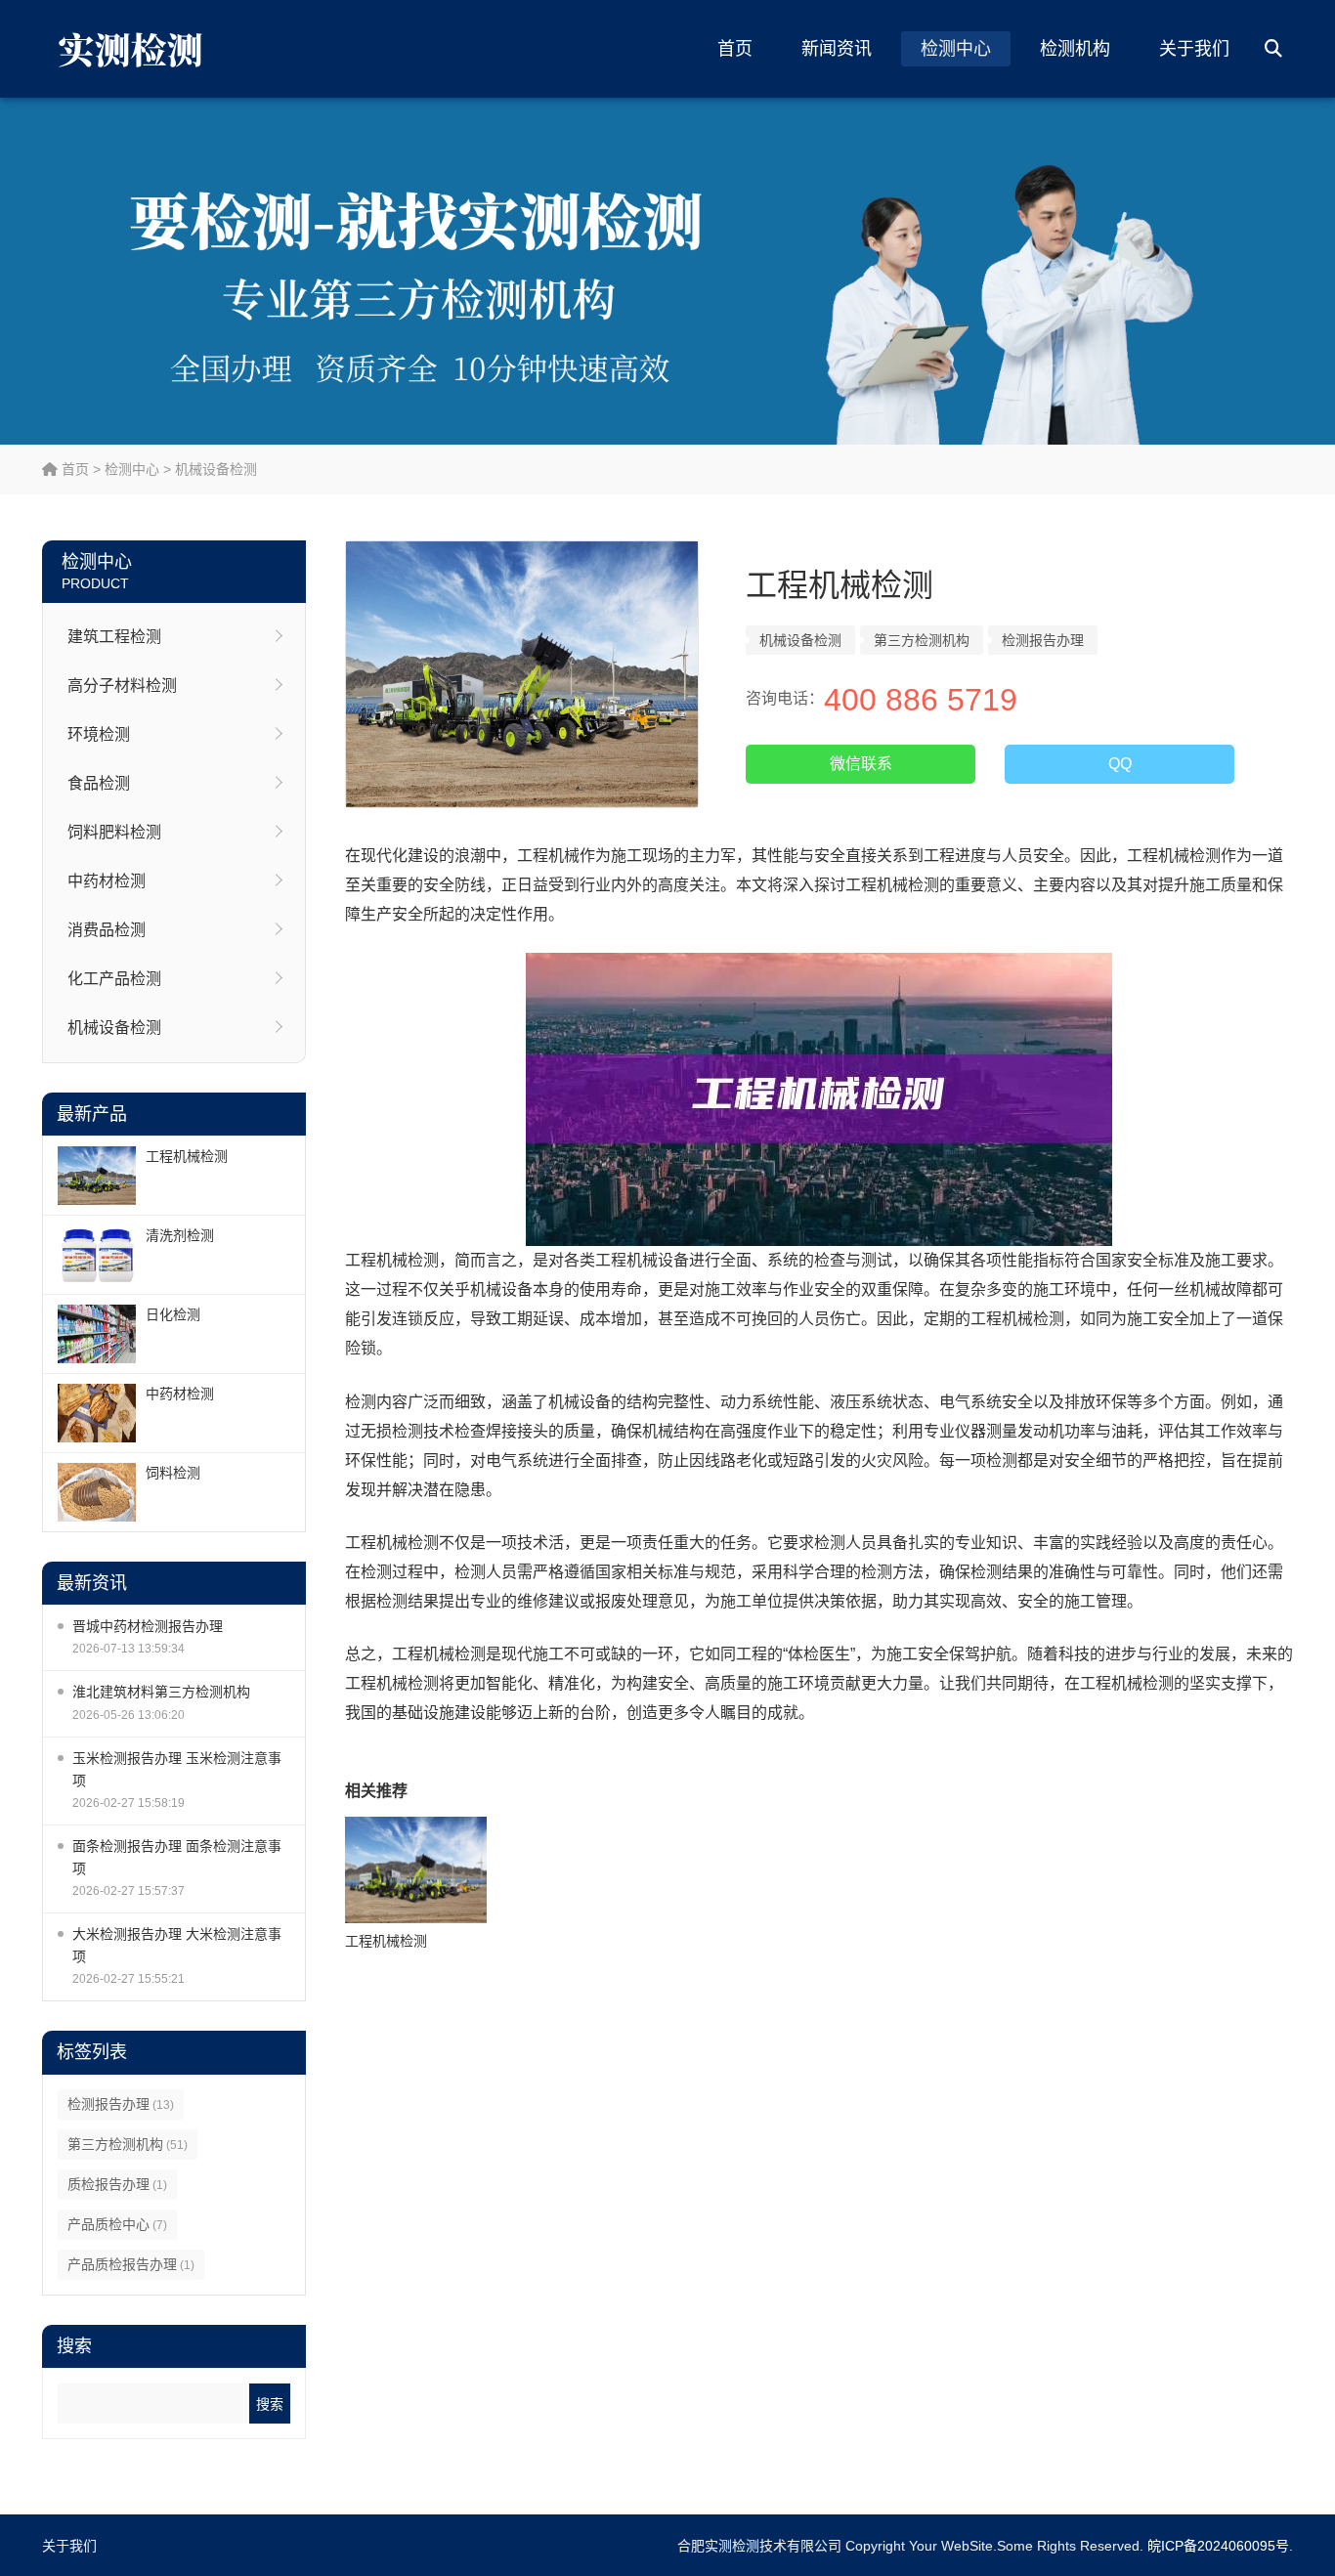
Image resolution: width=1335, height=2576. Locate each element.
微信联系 (861, 764)
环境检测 (99, 734)
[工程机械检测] (97, 1176)
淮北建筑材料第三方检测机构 (161, 1692)
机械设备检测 (216, 469)
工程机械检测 (187, 1156)
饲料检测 (173, 1473)
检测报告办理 (121, 2104)
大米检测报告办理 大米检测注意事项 (177, 1945)
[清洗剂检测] (97, 1255)
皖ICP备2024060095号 (1218, 2546)
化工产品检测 (114, 979)
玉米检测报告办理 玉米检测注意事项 (177, 1769)
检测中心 (956, 49)
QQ (1120, 764)
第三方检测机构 (128, 2144)
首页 (735, 49)
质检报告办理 (117, 2184)
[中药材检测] (97, 1413)
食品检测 (99, 783)
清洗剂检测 (180, 1235)
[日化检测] (97, 1334)
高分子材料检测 (122, 686)
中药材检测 (107, 881)
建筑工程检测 (114, 637)
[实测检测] (135, 49)
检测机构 (1075, 49)
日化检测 (173, 1314)
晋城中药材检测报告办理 (148, 1626)
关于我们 (1194, 49)
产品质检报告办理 (131, 2264)
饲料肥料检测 (114, 832)
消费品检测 (107, 930)
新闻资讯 (837, 49)
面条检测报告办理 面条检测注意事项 (177, 1857)
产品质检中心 (117, 2224)
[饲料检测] (97, 1492)
